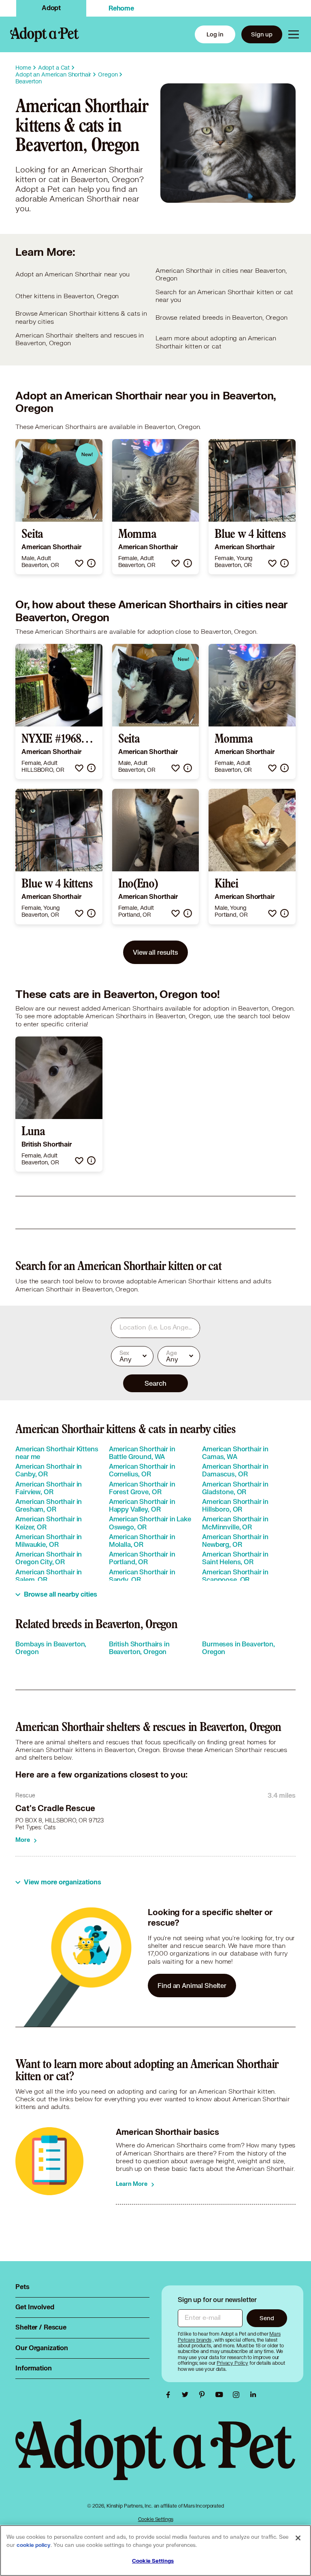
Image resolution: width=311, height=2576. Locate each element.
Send (267, 2318)
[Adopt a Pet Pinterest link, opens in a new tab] (204, 2395)
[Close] (298, 2538)
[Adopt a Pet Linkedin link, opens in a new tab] (253, 2395)
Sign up (262, 34)
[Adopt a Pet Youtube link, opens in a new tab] (221, 2395)
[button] (79, 563)
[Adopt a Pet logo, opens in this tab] (155, 2458)
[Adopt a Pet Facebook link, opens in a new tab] (170, 2395)
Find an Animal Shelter (192, 1985)
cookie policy (34, 2545)
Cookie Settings (156, 2519)
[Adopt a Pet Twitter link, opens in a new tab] (187, 2395)
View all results (155, 952)
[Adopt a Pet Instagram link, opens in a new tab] (238, 2395)
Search (155, 1383)
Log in (215, 34)
